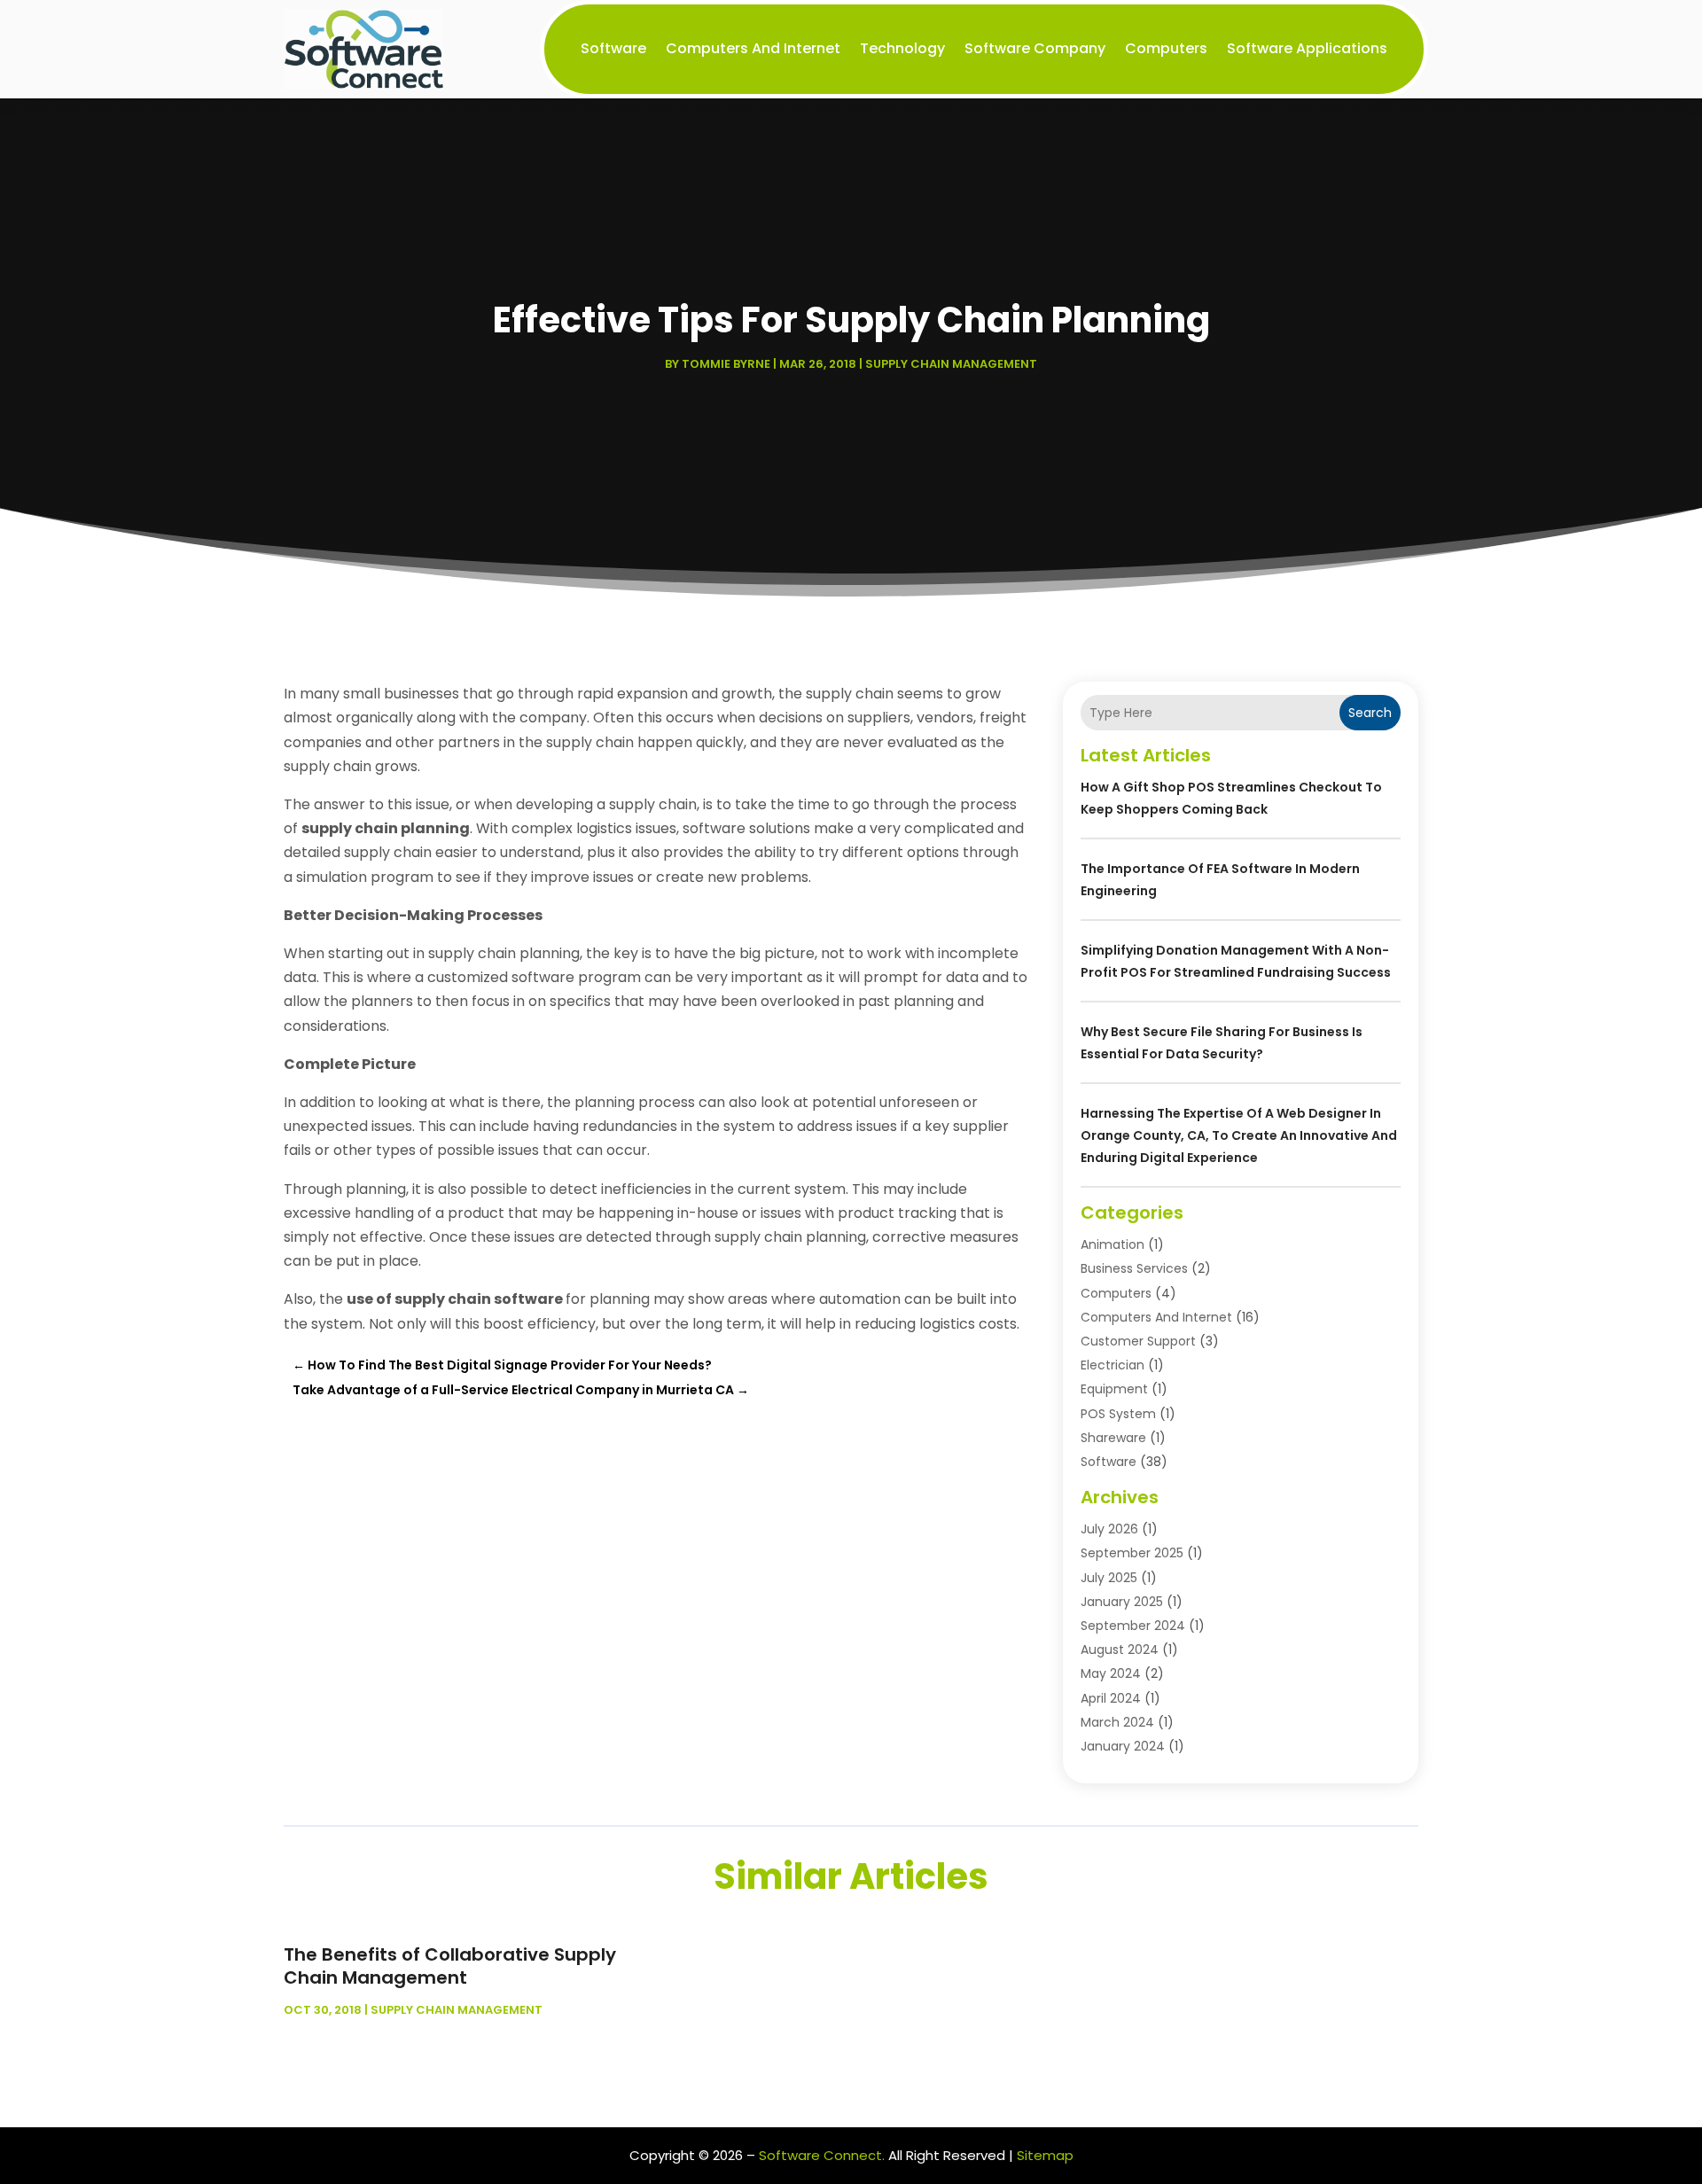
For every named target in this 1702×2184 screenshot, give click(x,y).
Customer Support (1138, 1341)
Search (1370, 713)
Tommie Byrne (726, 364)
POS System (1118, 1414)
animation (1113, 1244)
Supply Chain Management (951, 364)
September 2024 (1133, 1626)
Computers (1166, 48)
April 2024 (1111, 1698)
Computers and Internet (753, 48)
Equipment (1114, 1389)
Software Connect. (822, 2155)
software (613, 48)
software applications (1307, 48)
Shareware (1113, 1438)
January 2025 (1122, 1602)
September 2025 (1132, 1553)
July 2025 (1109, 1578)
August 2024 (1120, 1650)
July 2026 (1109, 1529)
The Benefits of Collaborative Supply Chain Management (450, 1966)
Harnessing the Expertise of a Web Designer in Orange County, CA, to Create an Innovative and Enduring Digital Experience (1239, 1135)
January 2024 (1123, 1746)
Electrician (1113, 1365)
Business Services (1134, 1268)
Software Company (1035, 48)
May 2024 (1111, 1673)
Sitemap (1045, 2155)
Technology (902, 48)
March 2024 (1117, 1722)
